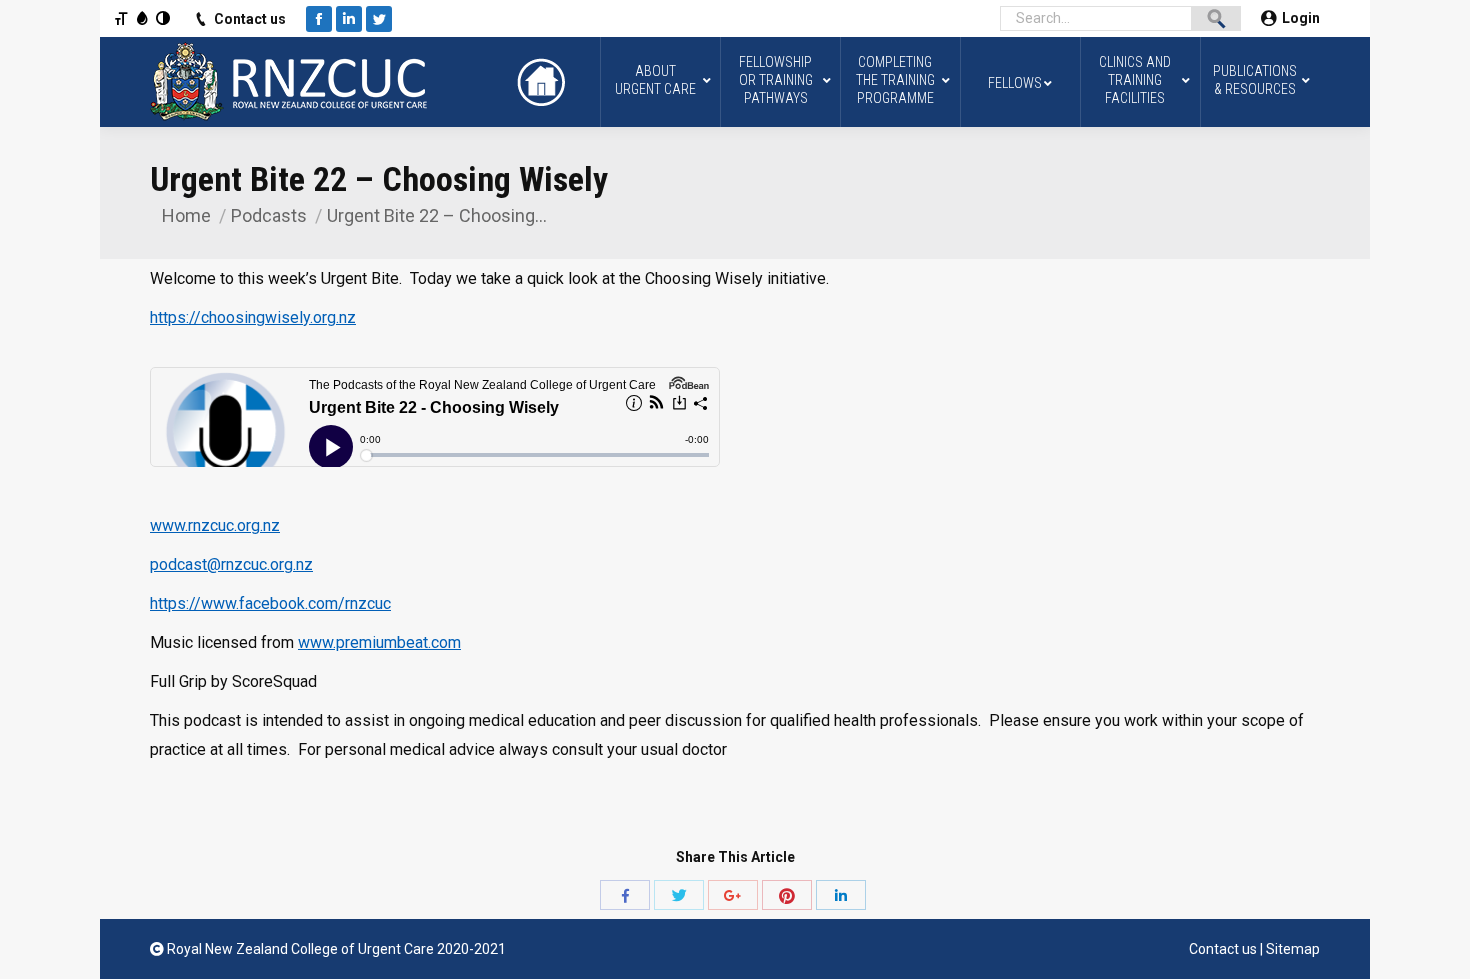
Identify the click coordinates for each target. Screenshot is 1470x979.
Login (1301, 18)
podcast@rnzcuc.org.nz (231, 564)
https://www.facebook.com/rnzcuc (270, 603)
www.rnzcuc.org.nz (215, 525)
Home (186, 215)
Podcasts (269, 215)
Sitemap (1293, 949)
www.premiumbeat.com (379, 642)
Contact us (250, 19)
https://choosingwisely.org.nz (253, 317)
